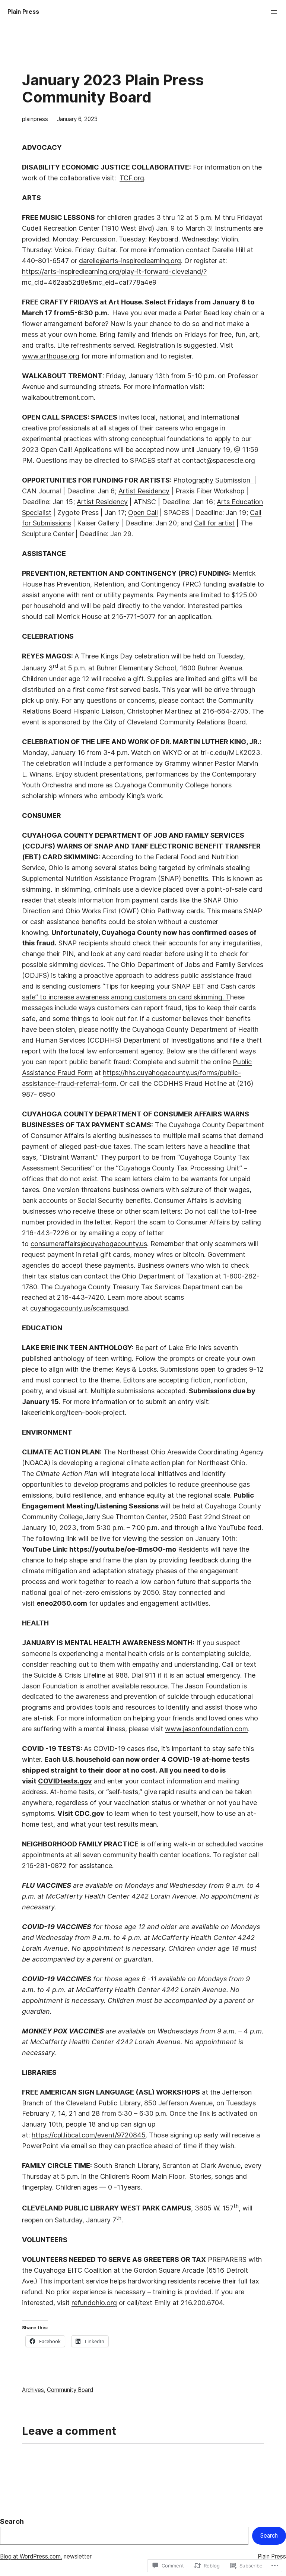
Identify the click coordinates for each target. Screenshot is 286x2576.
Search (12, 2521)
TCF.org (132, 178)
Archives (33, 2390)
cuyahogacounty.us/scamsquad (79, 1308)
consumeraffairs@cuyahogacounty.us (89, 1243)
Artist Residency (144, 491)
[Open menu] (274, 12)
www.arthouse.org (51, 356)
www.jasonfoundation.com (206, 1729)
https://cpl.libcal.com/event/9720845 (89, 2135)
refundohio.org (94, 2302)
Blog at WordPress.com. (31, 2556)
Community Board (70, 2390)
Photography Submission (214, 480)
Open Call (143, 512)
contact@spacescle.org (219, 460)
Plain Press (23, 12)
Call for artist (214, 523)
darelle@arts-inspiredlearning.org (130, 260)
